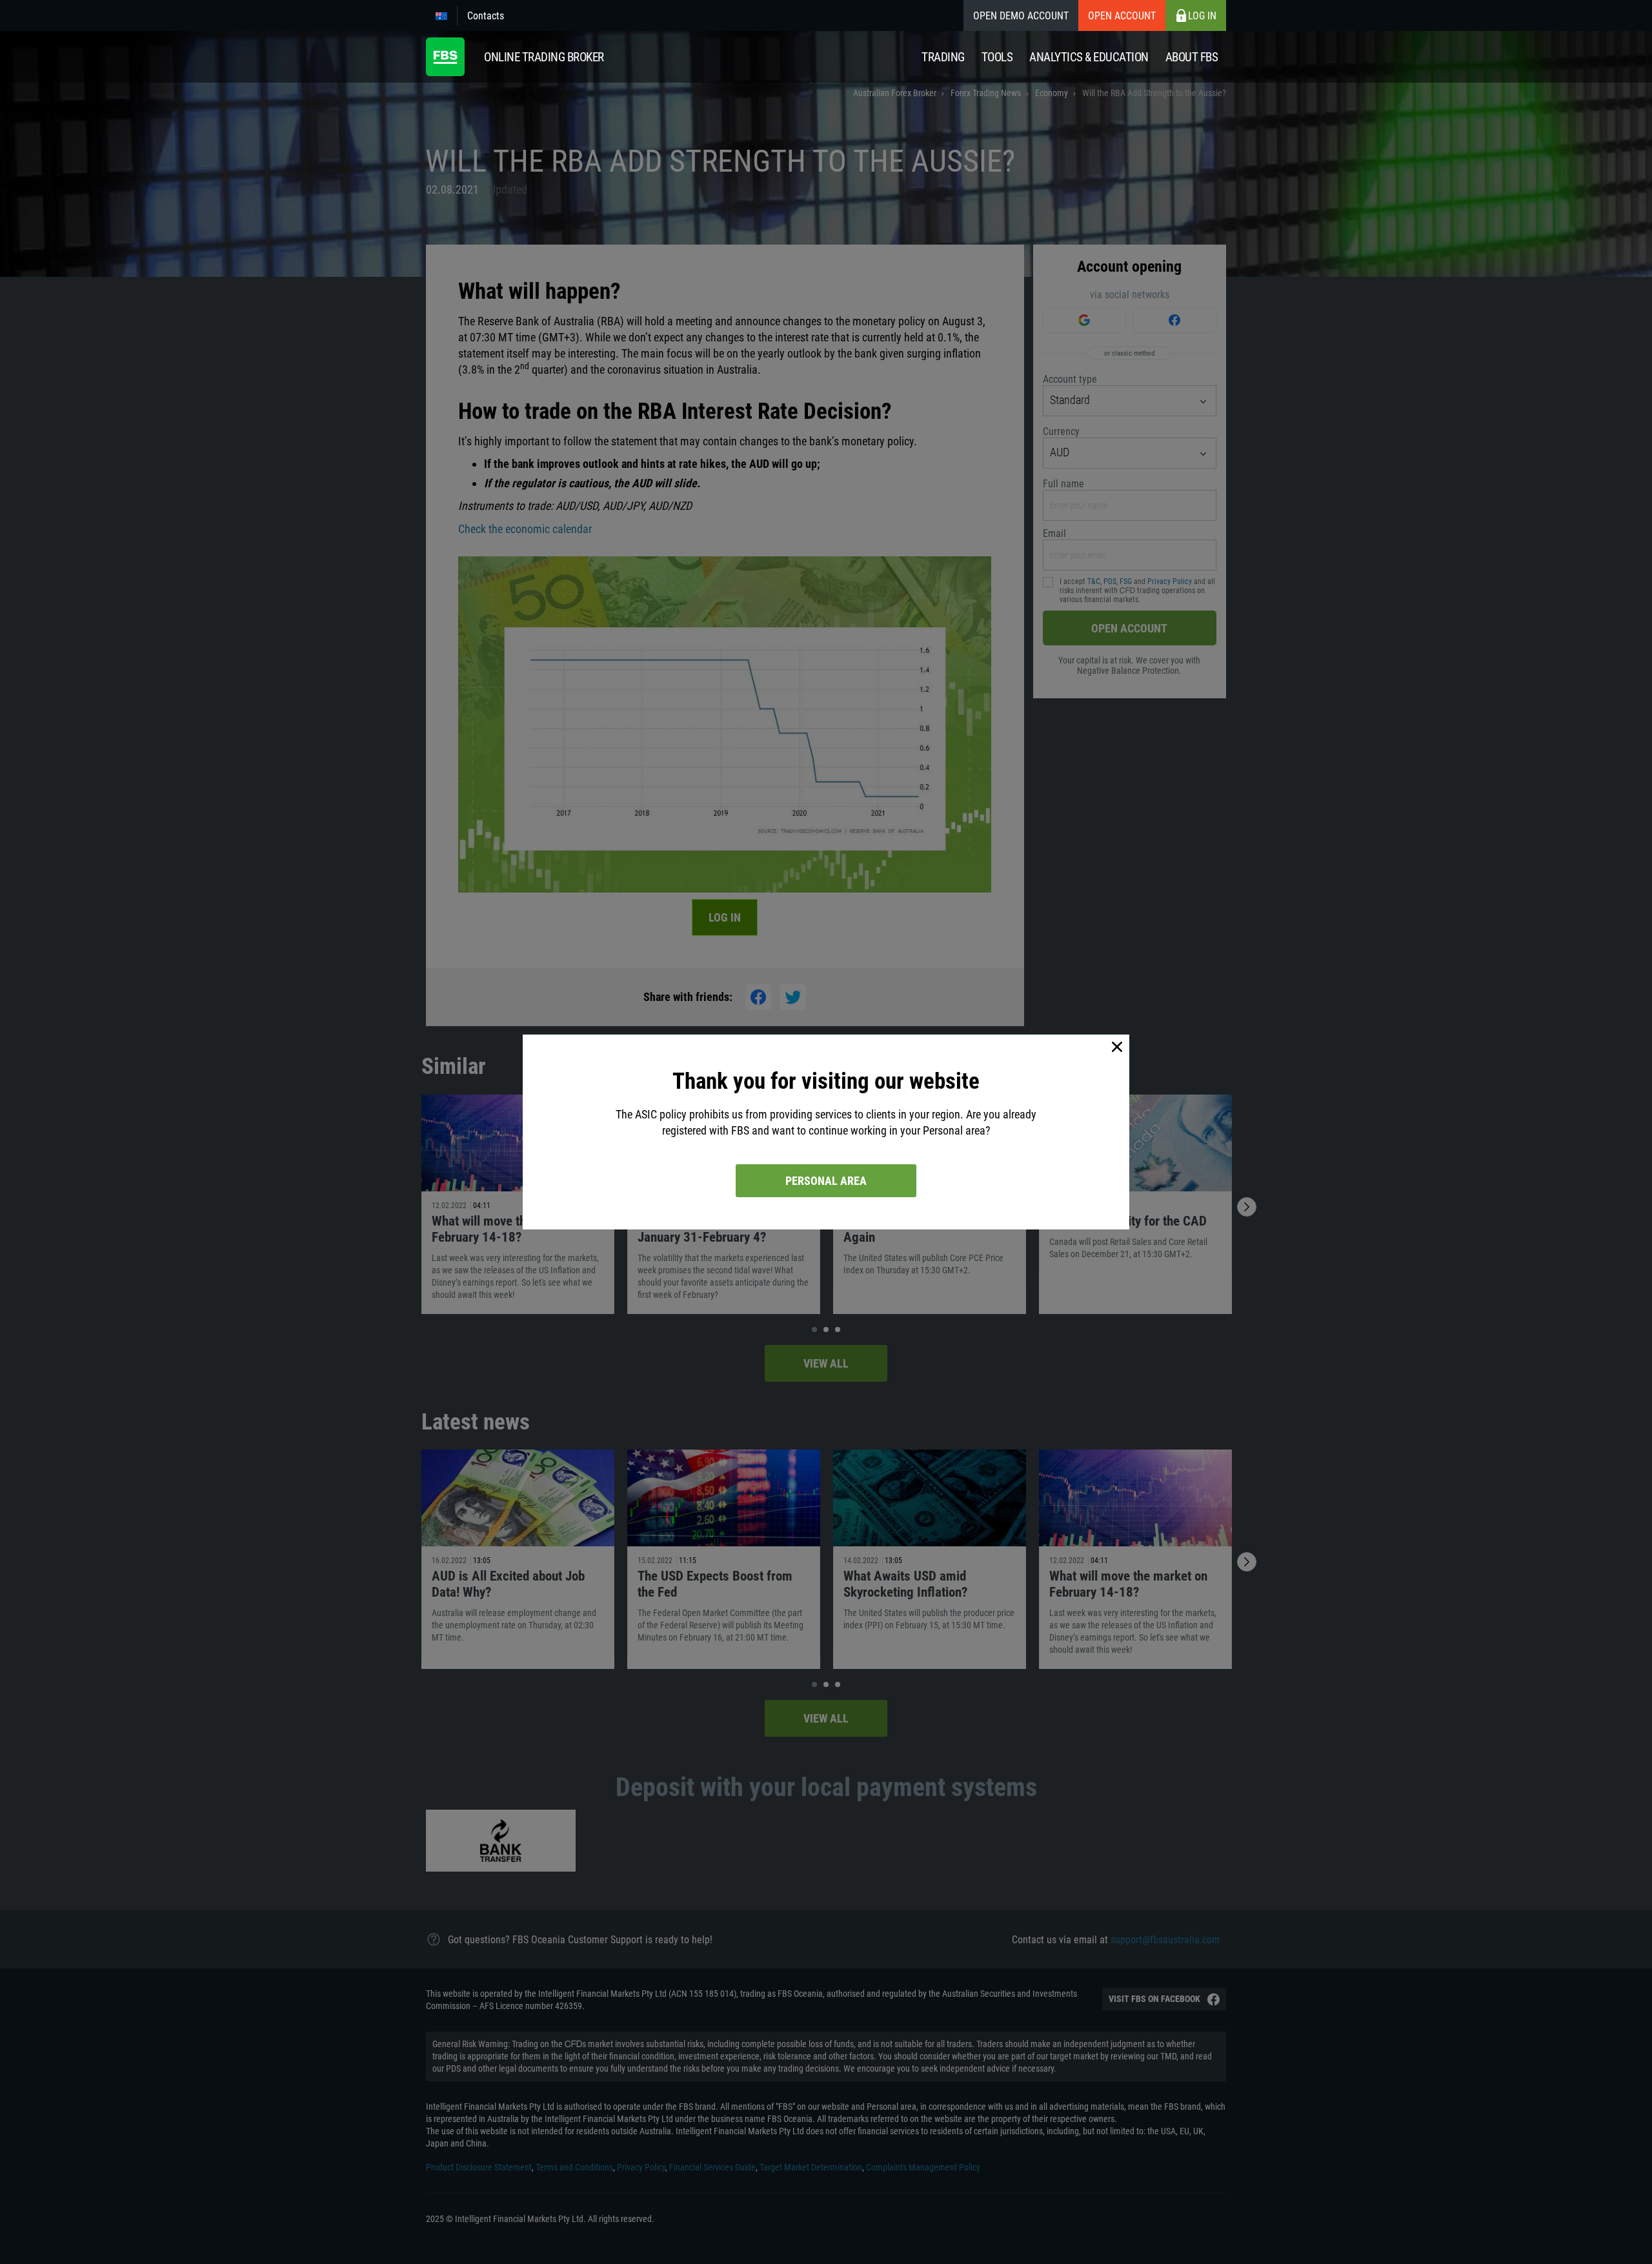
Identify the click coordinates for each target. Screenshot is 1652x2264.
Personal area (826, 1181)
